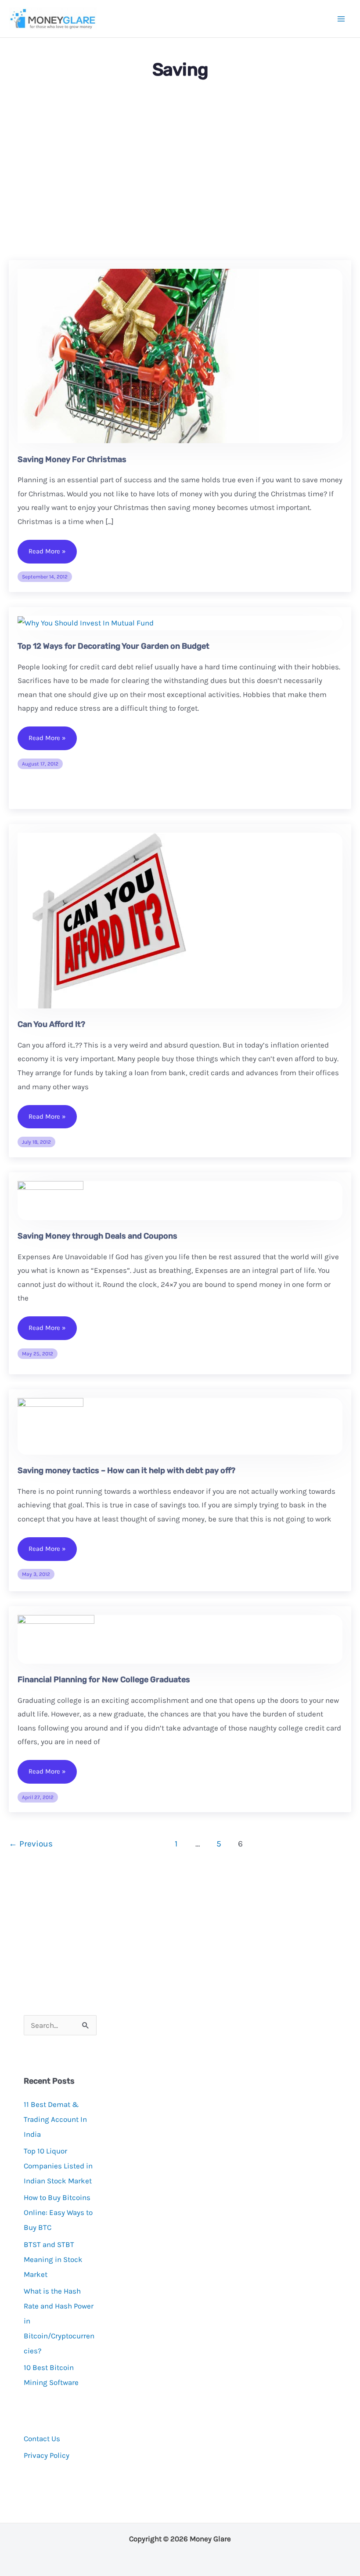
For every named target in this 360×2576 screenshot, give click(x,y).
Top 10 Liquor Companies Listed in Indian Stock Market (58, 2166)
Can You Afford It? (51, 1024)
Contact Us (42, 2439)
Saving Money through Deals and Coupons (97, 1236)
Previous (31, 1844)
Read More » (47, 555)
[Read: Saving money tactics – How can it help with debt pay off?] (50, 1425)
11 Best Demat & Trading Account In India (55, 2119)
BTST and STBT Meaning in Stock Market (53, 2259)
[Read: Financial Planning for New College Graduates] (56, 1638)
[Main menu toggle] (342, 19)
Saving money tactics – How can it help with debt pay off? (126, 1470)
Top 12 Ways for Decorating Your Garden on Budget (113, 646)
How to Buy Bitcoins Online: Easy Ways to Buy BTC (58, 2212)
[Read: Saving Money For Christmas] (138, 355)
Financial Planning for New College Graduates (104, 1680)
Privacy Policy (47, 2455)
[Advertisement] (180, 172)
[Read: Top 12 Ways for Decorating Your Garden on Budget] (86, 622)
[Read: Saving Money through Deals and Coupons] (50, 1199)
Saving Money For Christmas (72, 459)
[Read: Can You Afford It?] (108, 920)
